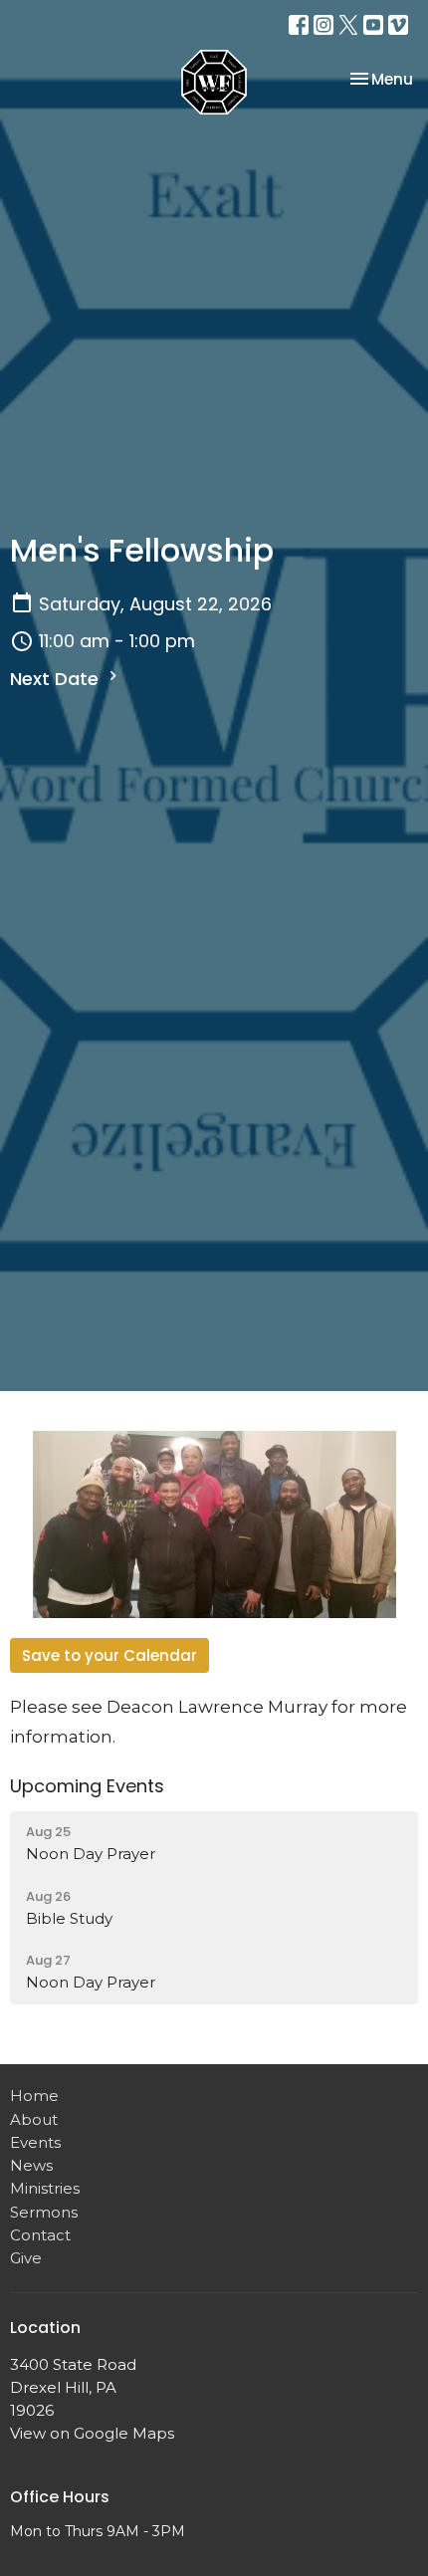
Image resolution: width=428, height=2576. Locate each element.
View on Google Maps (92, 2433)
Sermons (44, 2212)
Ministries (45, 2188)
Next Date (57, 679)
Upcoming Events (87, 1786)
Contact (40, 2235)
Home (34, 2096)
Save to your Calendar (109, 1655)
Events (35, 2142)
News (31, 2165)
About (34, 2119)
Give (26, 2258)
